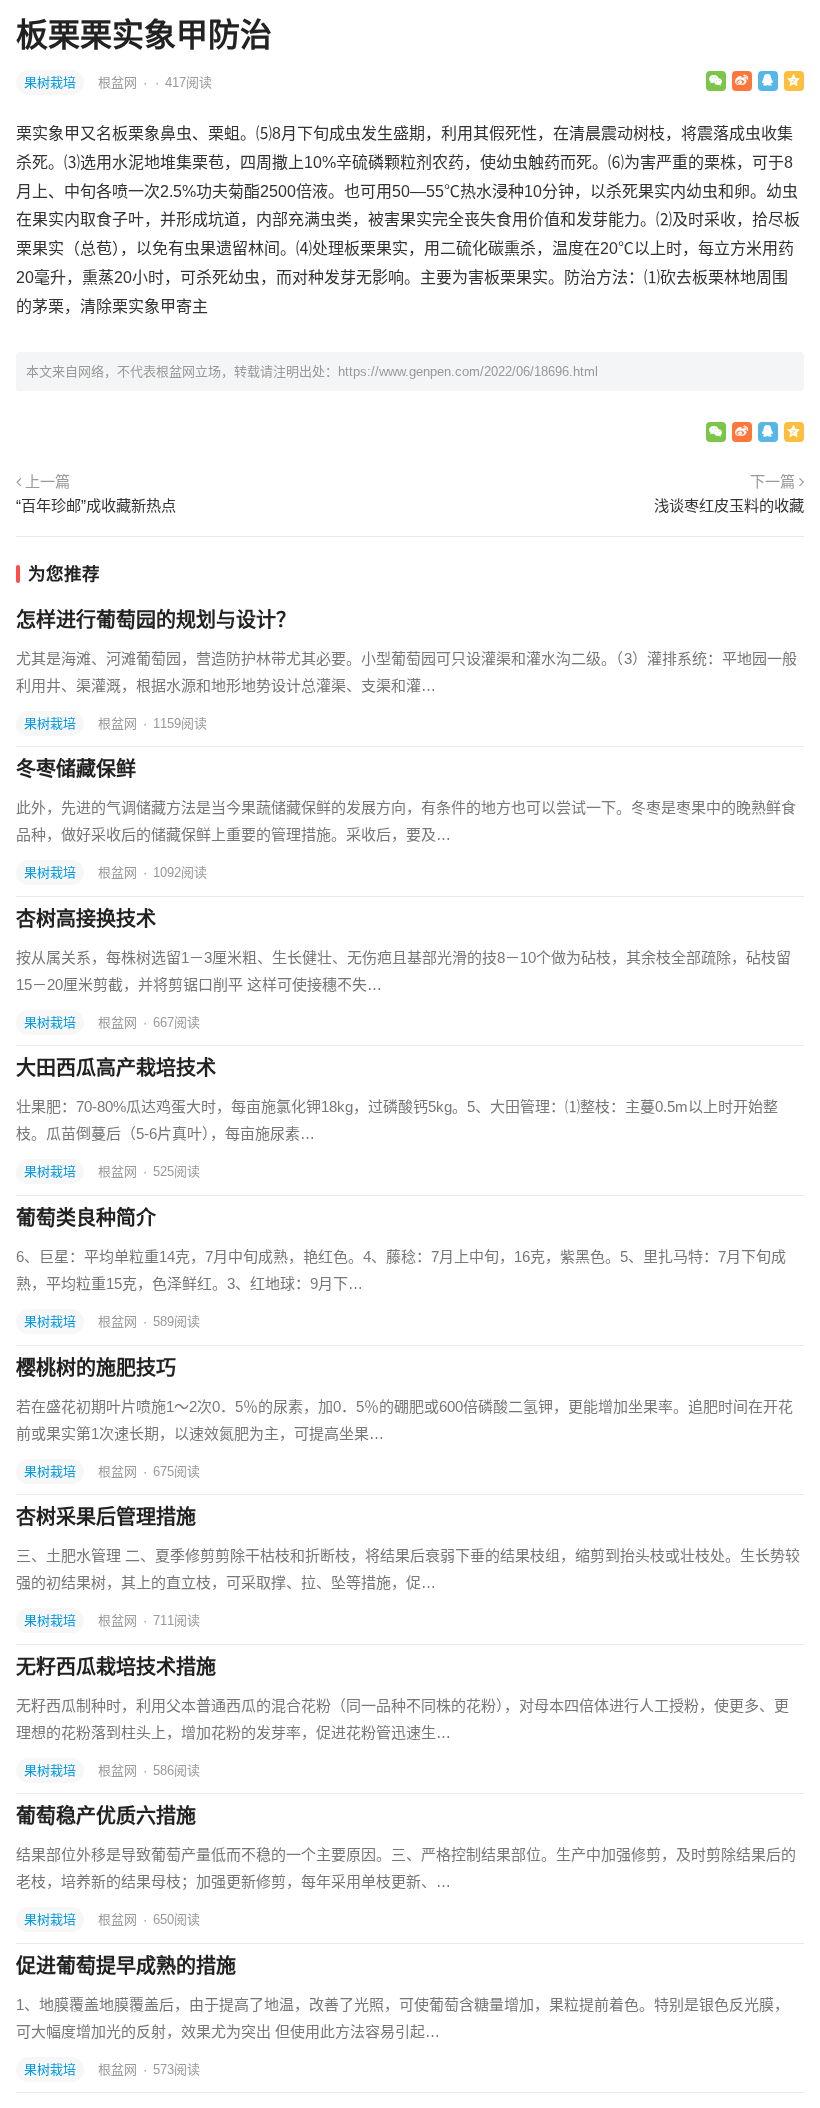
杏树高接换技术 (86, 919)
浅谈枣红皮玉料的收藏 (729, 505)
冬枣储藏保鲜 (76, 769)
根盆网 (119, 82)
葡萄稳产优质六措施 (106, 1816)
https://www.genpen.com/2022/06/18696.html (468, 371)
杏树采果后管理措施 (106, 1517)
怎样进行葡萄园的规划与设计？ (156, 620)
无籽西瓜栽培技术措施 (116, 1667)
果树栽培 (50, 82)
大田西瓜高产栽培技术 (116, 1068)
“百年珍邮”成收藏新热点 (96, 505)
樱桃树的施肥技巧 (96, 1368)
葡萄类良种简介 (86, 1218)
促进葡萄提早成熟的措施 (126, 1966)
